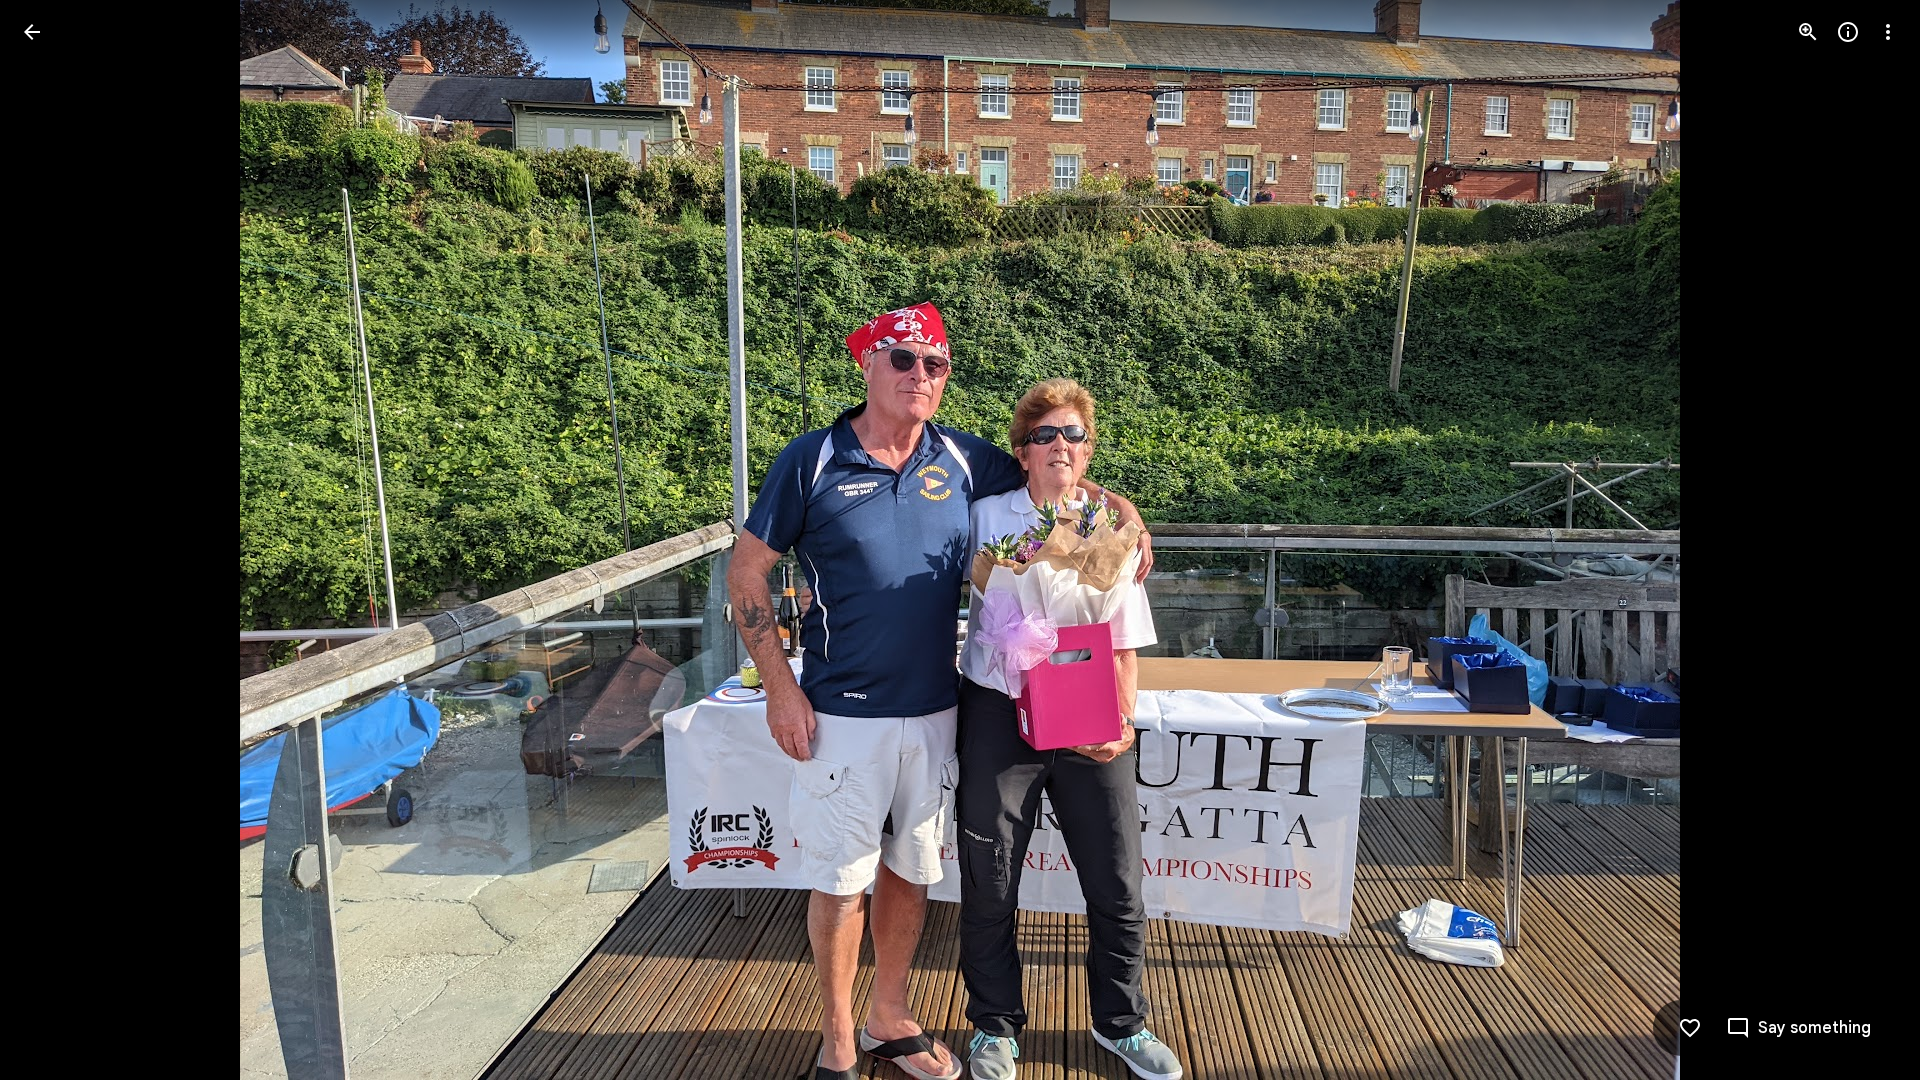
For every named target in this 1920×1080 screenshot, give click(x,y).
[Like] (1690, 1028)
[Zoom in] (1808, 32)
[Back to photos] (32, 32)
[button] (56, 540)
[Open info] (1848, 32)
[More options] (1888, 32)
